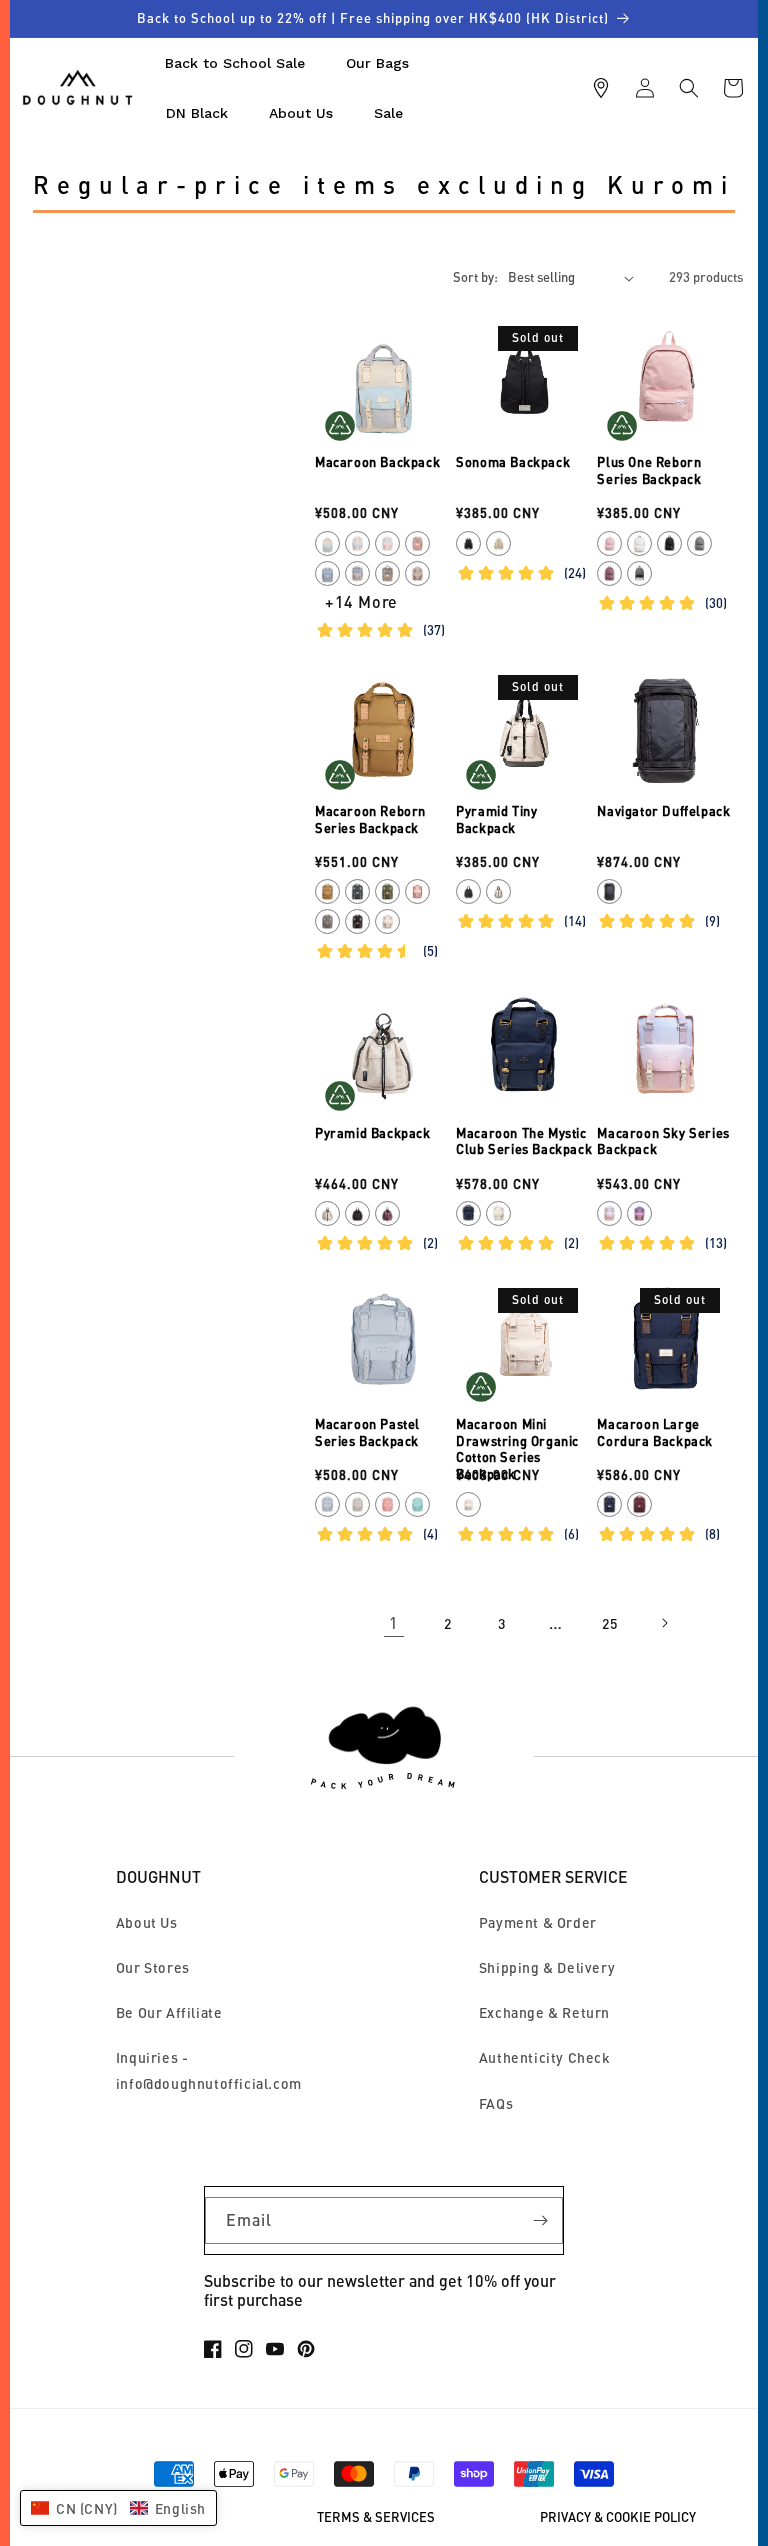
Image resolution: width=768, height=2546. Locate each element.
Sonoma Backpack (513, 462)
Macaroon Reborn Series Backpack (370, 819)
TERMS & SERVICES (376, 2517)
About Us (147, 1922)
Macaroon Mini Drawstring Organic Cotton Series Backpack (517, 1449)
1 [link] (394, 1622)
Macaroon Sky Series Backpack (663, 1141)
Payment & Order (538, 1922)
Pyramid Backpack (373, 1133)
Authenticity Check (545, 2057)
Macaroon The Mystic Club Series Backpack (524, 1141)
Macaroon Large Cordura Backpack (655, 1432)
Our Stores (153, 1967)
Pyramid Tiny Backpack (496, 819)
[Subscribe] (540, 2220)
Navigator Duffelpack (663, 811)
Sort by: (475, 277)
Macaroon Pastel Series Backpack (367, 1432)
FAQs (496, 2103)
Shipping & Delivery (547, 1967)
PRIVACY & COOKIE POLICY (618, 2517)
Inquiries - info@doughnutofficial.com (209, 2070)
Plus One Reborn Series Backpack (649, 470)
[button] (689, 88)
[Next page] (664, 1623)
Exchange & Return (544, 2012)
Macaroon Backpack (377, 462)
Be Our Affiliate (169, 2012)
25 (609, 1623)
